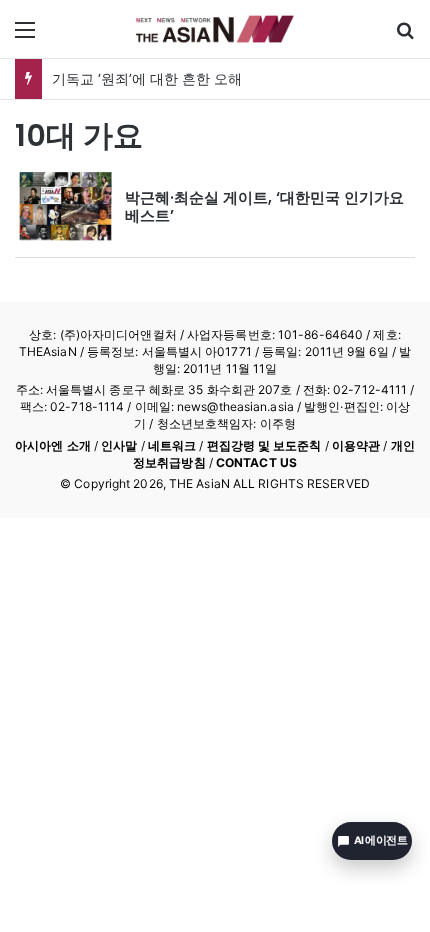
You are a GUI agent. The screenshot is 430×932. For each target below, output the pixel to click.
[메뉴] (25, 36)
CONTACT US (256, 462)
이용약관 (356, 445)
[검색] (405, 36)
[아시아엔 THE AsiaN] (215, 29)
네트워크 (172, 445)
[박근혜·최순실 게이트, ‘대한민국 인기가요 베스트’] (65, 207)
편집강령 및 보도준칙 (264, 445)
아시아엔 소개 (53, 445)
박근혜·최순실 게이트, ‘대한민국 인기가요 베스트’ (264, 206)
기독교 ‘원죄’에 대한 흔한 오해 (147, 78)
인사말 (119, 445)
